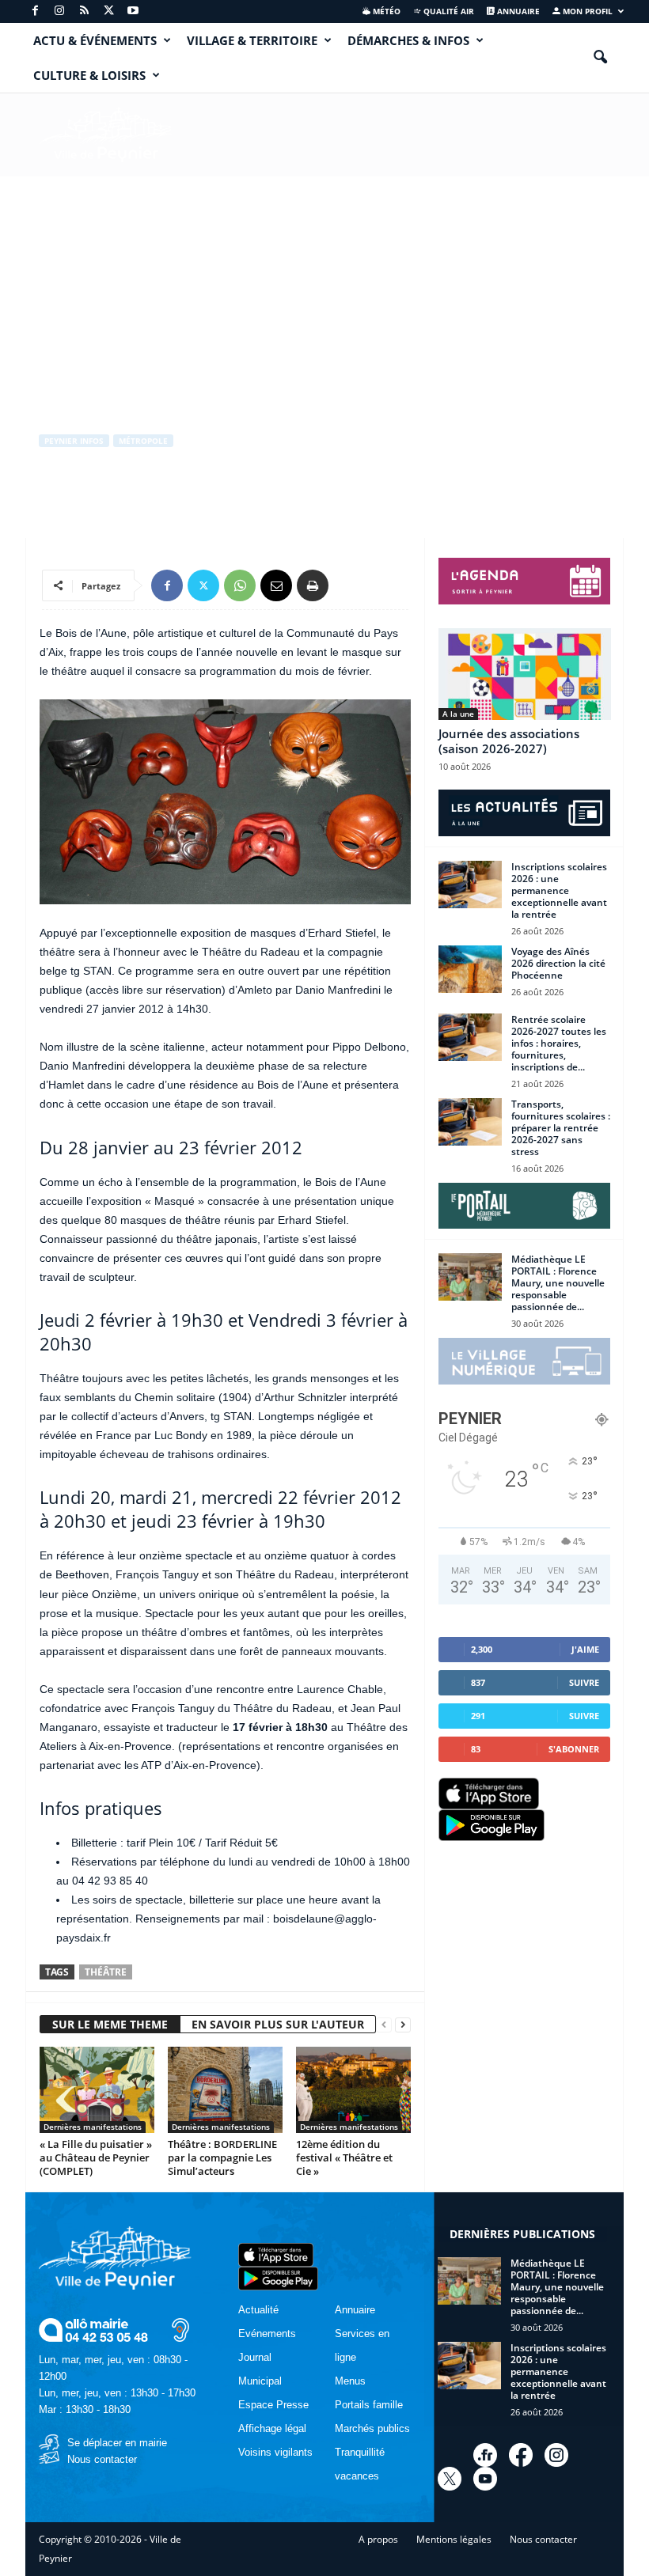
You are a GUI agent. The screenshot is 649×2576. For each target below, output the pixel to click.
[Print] (313, 585)
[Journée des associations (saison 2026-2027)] (525, 674)
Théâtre (106, 1972)
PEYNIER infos (74, 441)
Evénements (267, 2334)
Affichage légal (272, 2428)
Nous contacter (102, 2459)
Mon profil (586, 11)
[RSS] (84, 11)
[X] (108, 11)
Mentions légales (454, 2539)
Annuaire (517, 11)
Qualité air (448, 11)
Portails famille (369, 2405)
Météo (385, 11)
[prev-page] (384, 2025)
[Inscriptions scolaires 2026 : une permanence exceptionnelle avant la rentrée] (470, 885)
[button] (600, 58)
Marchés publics (372, 2428)
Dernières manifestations (93, 2127)
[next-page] (403, 2025)
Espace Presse (273, 2405)
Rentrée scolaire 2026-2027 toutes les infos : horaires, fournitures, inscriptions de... (559, 1043)
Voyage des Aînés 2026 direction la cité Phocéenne (558, 963)
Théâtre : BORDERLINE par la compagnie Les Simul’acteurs (222, 2157)
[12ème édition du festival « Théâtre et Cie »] (353, 2089)
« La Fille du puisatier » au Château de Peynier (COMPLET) (96, 2157)
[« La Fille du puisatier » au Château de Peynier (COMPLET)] (97, 2089)
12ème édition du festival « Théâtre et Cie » (344, 2157)
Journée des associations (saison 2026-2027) (509, 741)
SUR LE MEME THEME (110, 2024)
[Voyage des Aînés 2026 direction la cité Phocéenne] (470, 969)
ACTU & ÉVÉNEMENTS (95, 40)
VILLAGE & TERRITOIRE (252, 40)
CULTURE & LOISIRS (89, 75)
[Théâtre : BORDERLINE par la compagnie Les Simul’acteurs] (225, 2089)
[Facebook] (35, 11)
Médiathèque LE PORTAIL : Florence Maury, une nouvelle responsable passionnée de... (558, 1283)
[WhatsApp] (240, 585)
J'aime (585, 1649)
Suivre (584, 1682)
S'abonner (574, 1749)
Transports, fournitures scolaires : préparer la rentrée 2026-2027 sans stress (561, 1128)
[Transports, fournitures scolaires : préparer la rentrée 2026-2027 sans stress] (470, 1122)
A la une (458, 714)
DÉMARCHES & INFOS (408, 40)
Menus (350, 2381)
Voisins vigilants (275, 2452)
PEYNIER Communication (109, 506)
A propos (378, 2539)
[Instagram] (59, 11)
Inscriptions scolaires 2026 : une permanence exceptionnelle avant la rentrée (559, 890)
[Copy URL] (349, 585)
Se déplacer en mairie (117, 2443)
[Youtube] (133, 11)
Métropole (143, 441)
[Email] (276, 585)
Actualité (258, 2310)
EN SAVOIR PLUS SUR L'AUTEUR (278, 2024)
